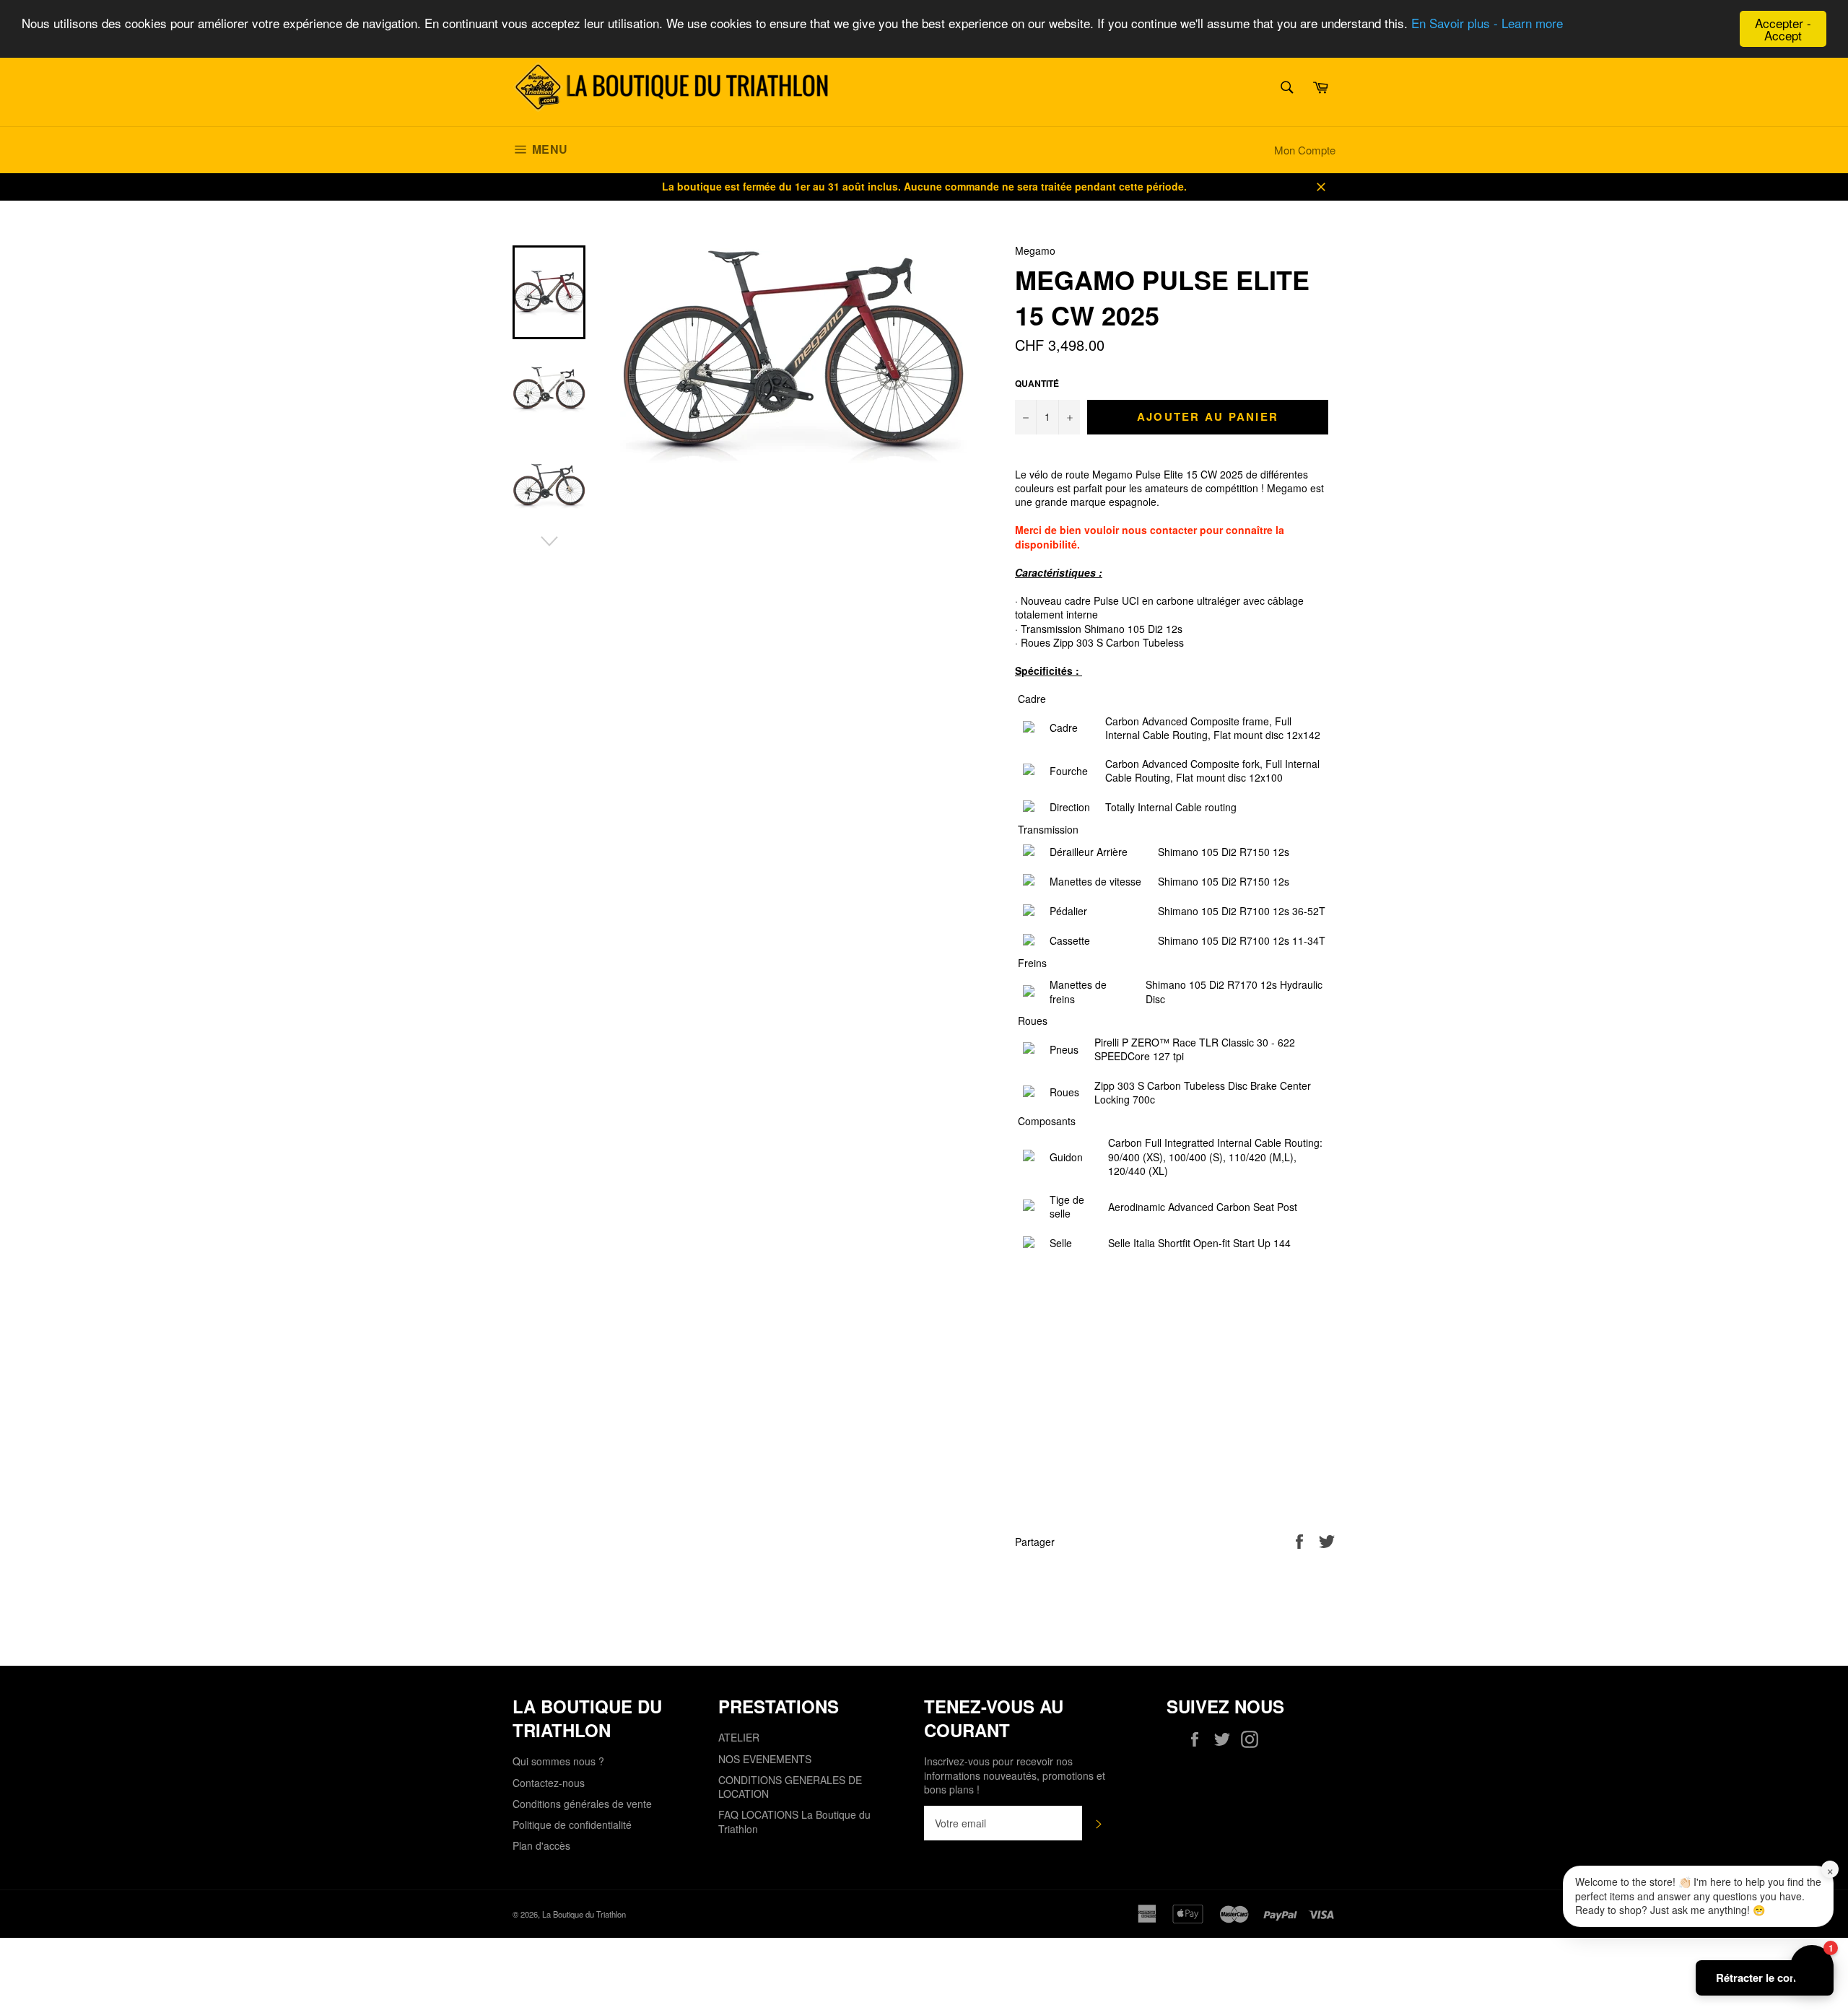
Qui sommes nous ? (558, 1761)
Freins (1032, 963)
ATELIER (739, 1737)
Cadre (1032, 699)
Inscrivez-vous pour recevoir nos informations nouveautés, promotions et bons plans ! (1015, 1775)
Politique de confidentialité (572, 1825)
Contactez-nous (549, 1783)
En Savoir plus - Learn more (1487, 23)
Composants (1047, 1121)
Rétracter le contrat (1765, 1978)
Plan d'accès (541, 1845)
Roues (1033, 1021)
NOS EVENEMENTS (765, 1759)
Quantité (1037, 384)
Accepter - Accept (1783, 29)
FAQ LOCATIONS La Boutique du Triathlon (794, 1821)
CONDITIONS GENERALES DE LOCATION (790, 1787)
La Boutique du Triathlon (584, 1914)
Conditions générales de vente (582, 1804)
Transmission (1048, 830)
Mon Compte (1305, 150)
